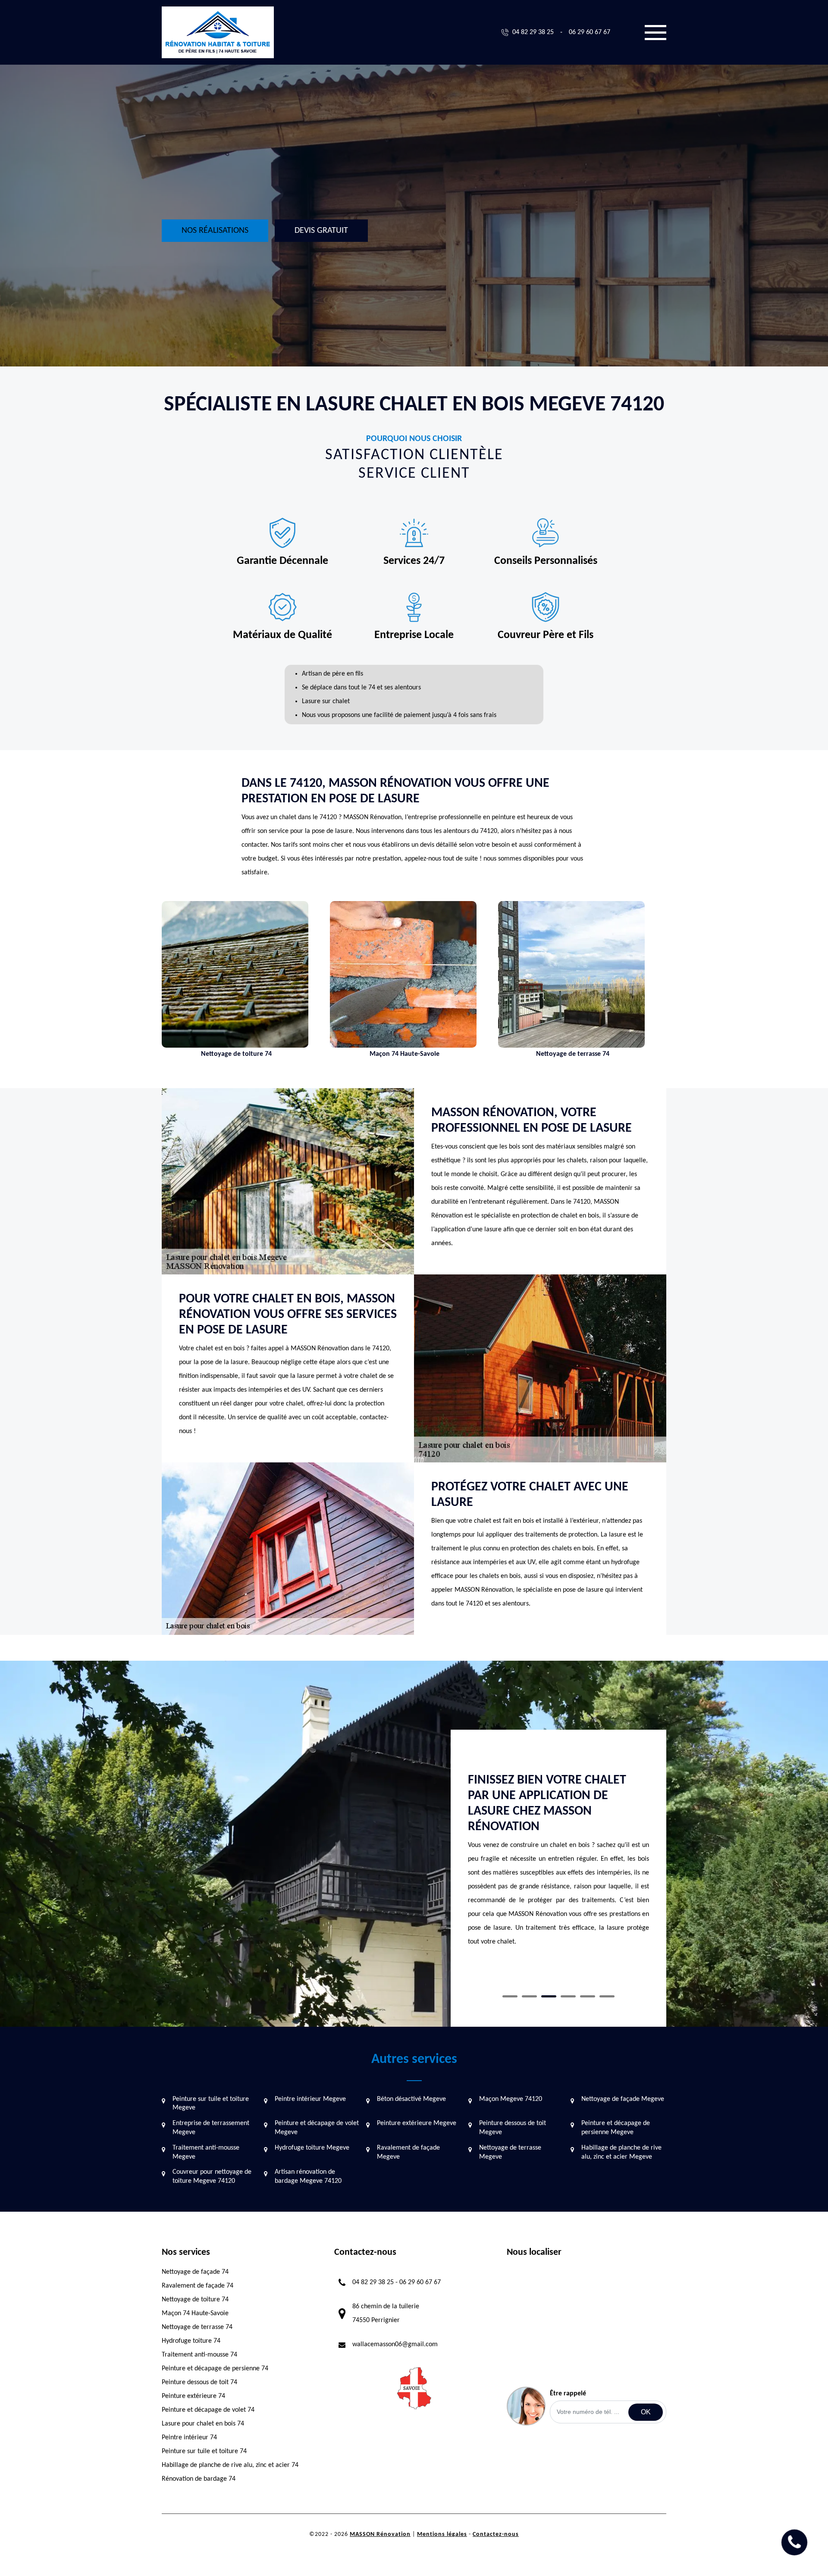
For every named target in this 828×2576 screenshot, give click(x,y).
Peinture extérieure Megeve (417, 2123)
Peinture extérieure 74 (193, 2396)
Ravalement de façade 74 (198, 2286)
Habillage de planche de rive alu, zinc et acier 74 (230, 2465)
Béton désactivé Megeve (411, 2099)
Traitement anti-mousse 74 (199, 2355)
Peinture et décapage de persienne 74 (215, 2369)
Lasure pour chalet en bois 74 (203, 2424)
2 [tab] (529, 1996)
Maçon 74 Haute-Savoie (195, 2313)
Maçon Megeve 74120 (511, 2099)
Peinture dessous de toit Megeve (513, 2128)
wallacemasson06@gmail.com (395, 2344)
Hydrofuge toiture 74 (191, 2341)
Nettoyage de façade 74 (195, 2272)
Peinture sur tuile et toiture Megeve (211, 2104)
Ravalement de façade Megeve (408, 2152)
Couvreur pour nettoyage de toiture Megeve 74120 (212, 2177)
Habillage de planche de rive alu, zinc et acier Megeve (621, 2152)
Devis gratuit (321, 231)
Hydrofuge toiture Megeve (312, 2148)
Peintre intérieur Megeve (310, 2099)
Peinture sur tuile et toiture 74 (204, 2451)
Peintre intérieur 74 (189, 2438)
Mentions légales (442, 2534)
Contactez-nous (496, 2534)
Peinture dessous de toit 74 (199, 2382)
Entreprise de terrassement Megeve (211, 2128)
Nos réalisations (215, 231)
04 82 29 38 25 (533, 32)
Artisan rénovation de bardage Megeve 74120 (308, 2177)
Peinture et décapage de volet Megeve (317, 2128)
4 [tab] (568, 1996)
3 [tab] (549, 1996)
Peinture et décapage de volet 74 (208, 2410)
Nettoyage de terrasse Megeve (510, 2152)
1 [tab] (510, 1996)
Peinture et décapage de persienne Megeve (616, 2128)
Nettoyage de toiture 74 (195, 2300)
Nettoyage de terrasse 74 (197, 2327)
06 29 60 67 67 (590, 32)
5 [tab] (588, 1996)
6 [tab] (607, 1996)
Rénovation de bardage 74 (199, 2479)
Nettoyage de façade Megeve (623, 2099)
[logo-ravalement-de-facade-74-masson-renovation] (218, 32)
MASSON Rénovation (380, 2534)
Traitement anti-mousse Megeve (206, 2152)
